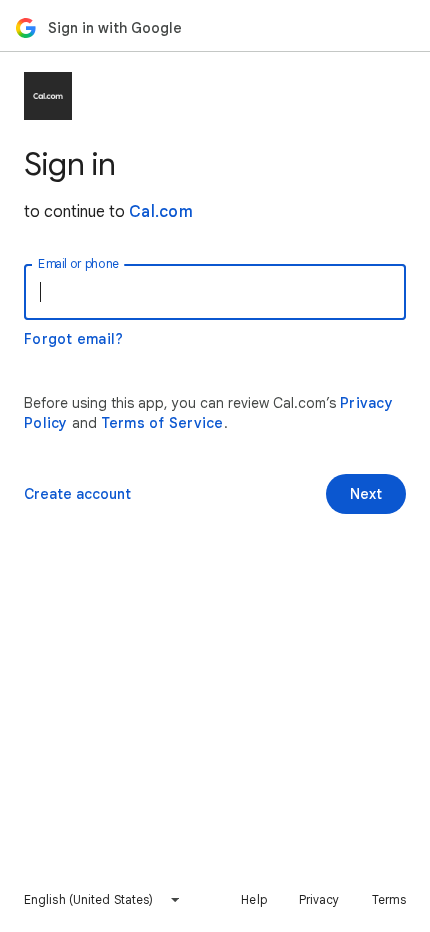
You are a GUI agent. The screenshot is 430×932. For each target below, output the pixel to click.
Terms (389, 899)
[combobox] (102, 900)
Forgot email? (73, 339)
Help (253, 899)
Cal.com (161, 212)
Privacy (319, 899)
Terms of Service (162, 423)
